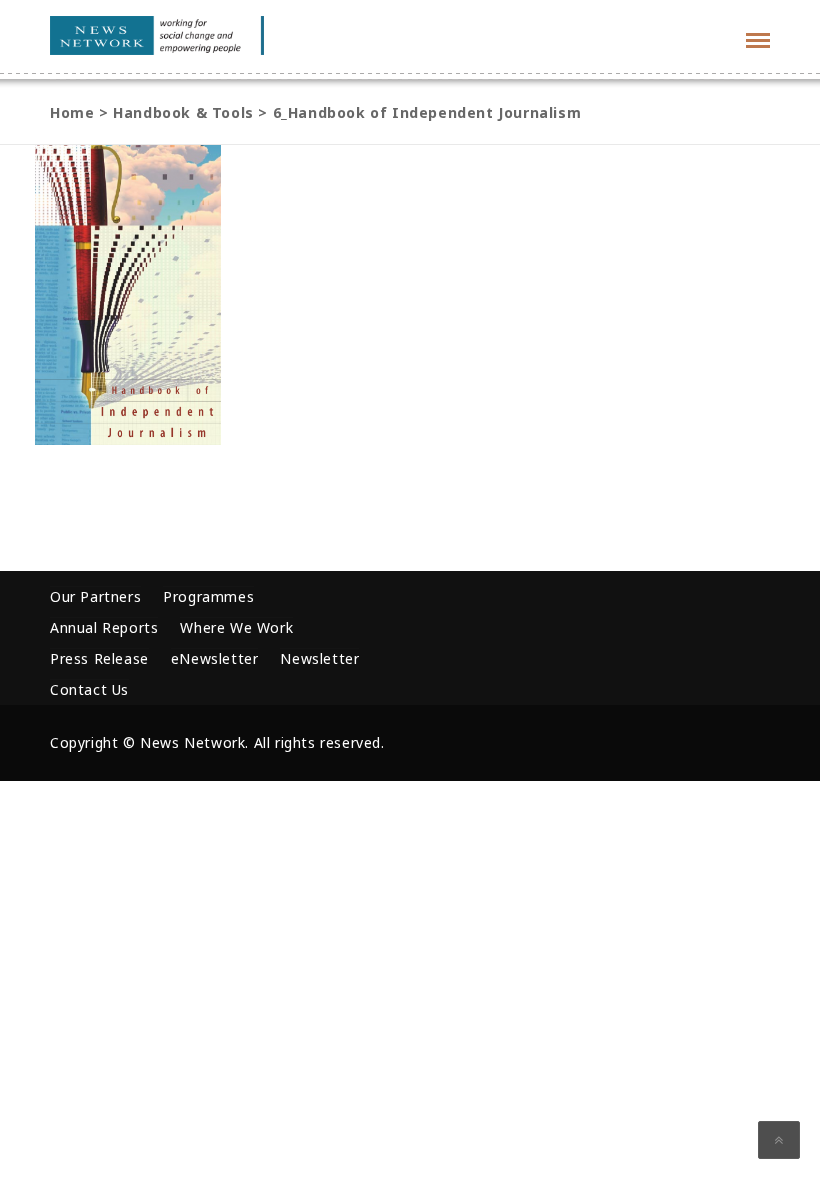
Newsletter (319, 658)
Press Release (99, 658)
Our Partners (95, 596)
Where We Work (236, 627)
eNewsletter (215, 658)
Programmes (208, 596)
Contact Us (89, 689)
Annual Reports (104, 627)
